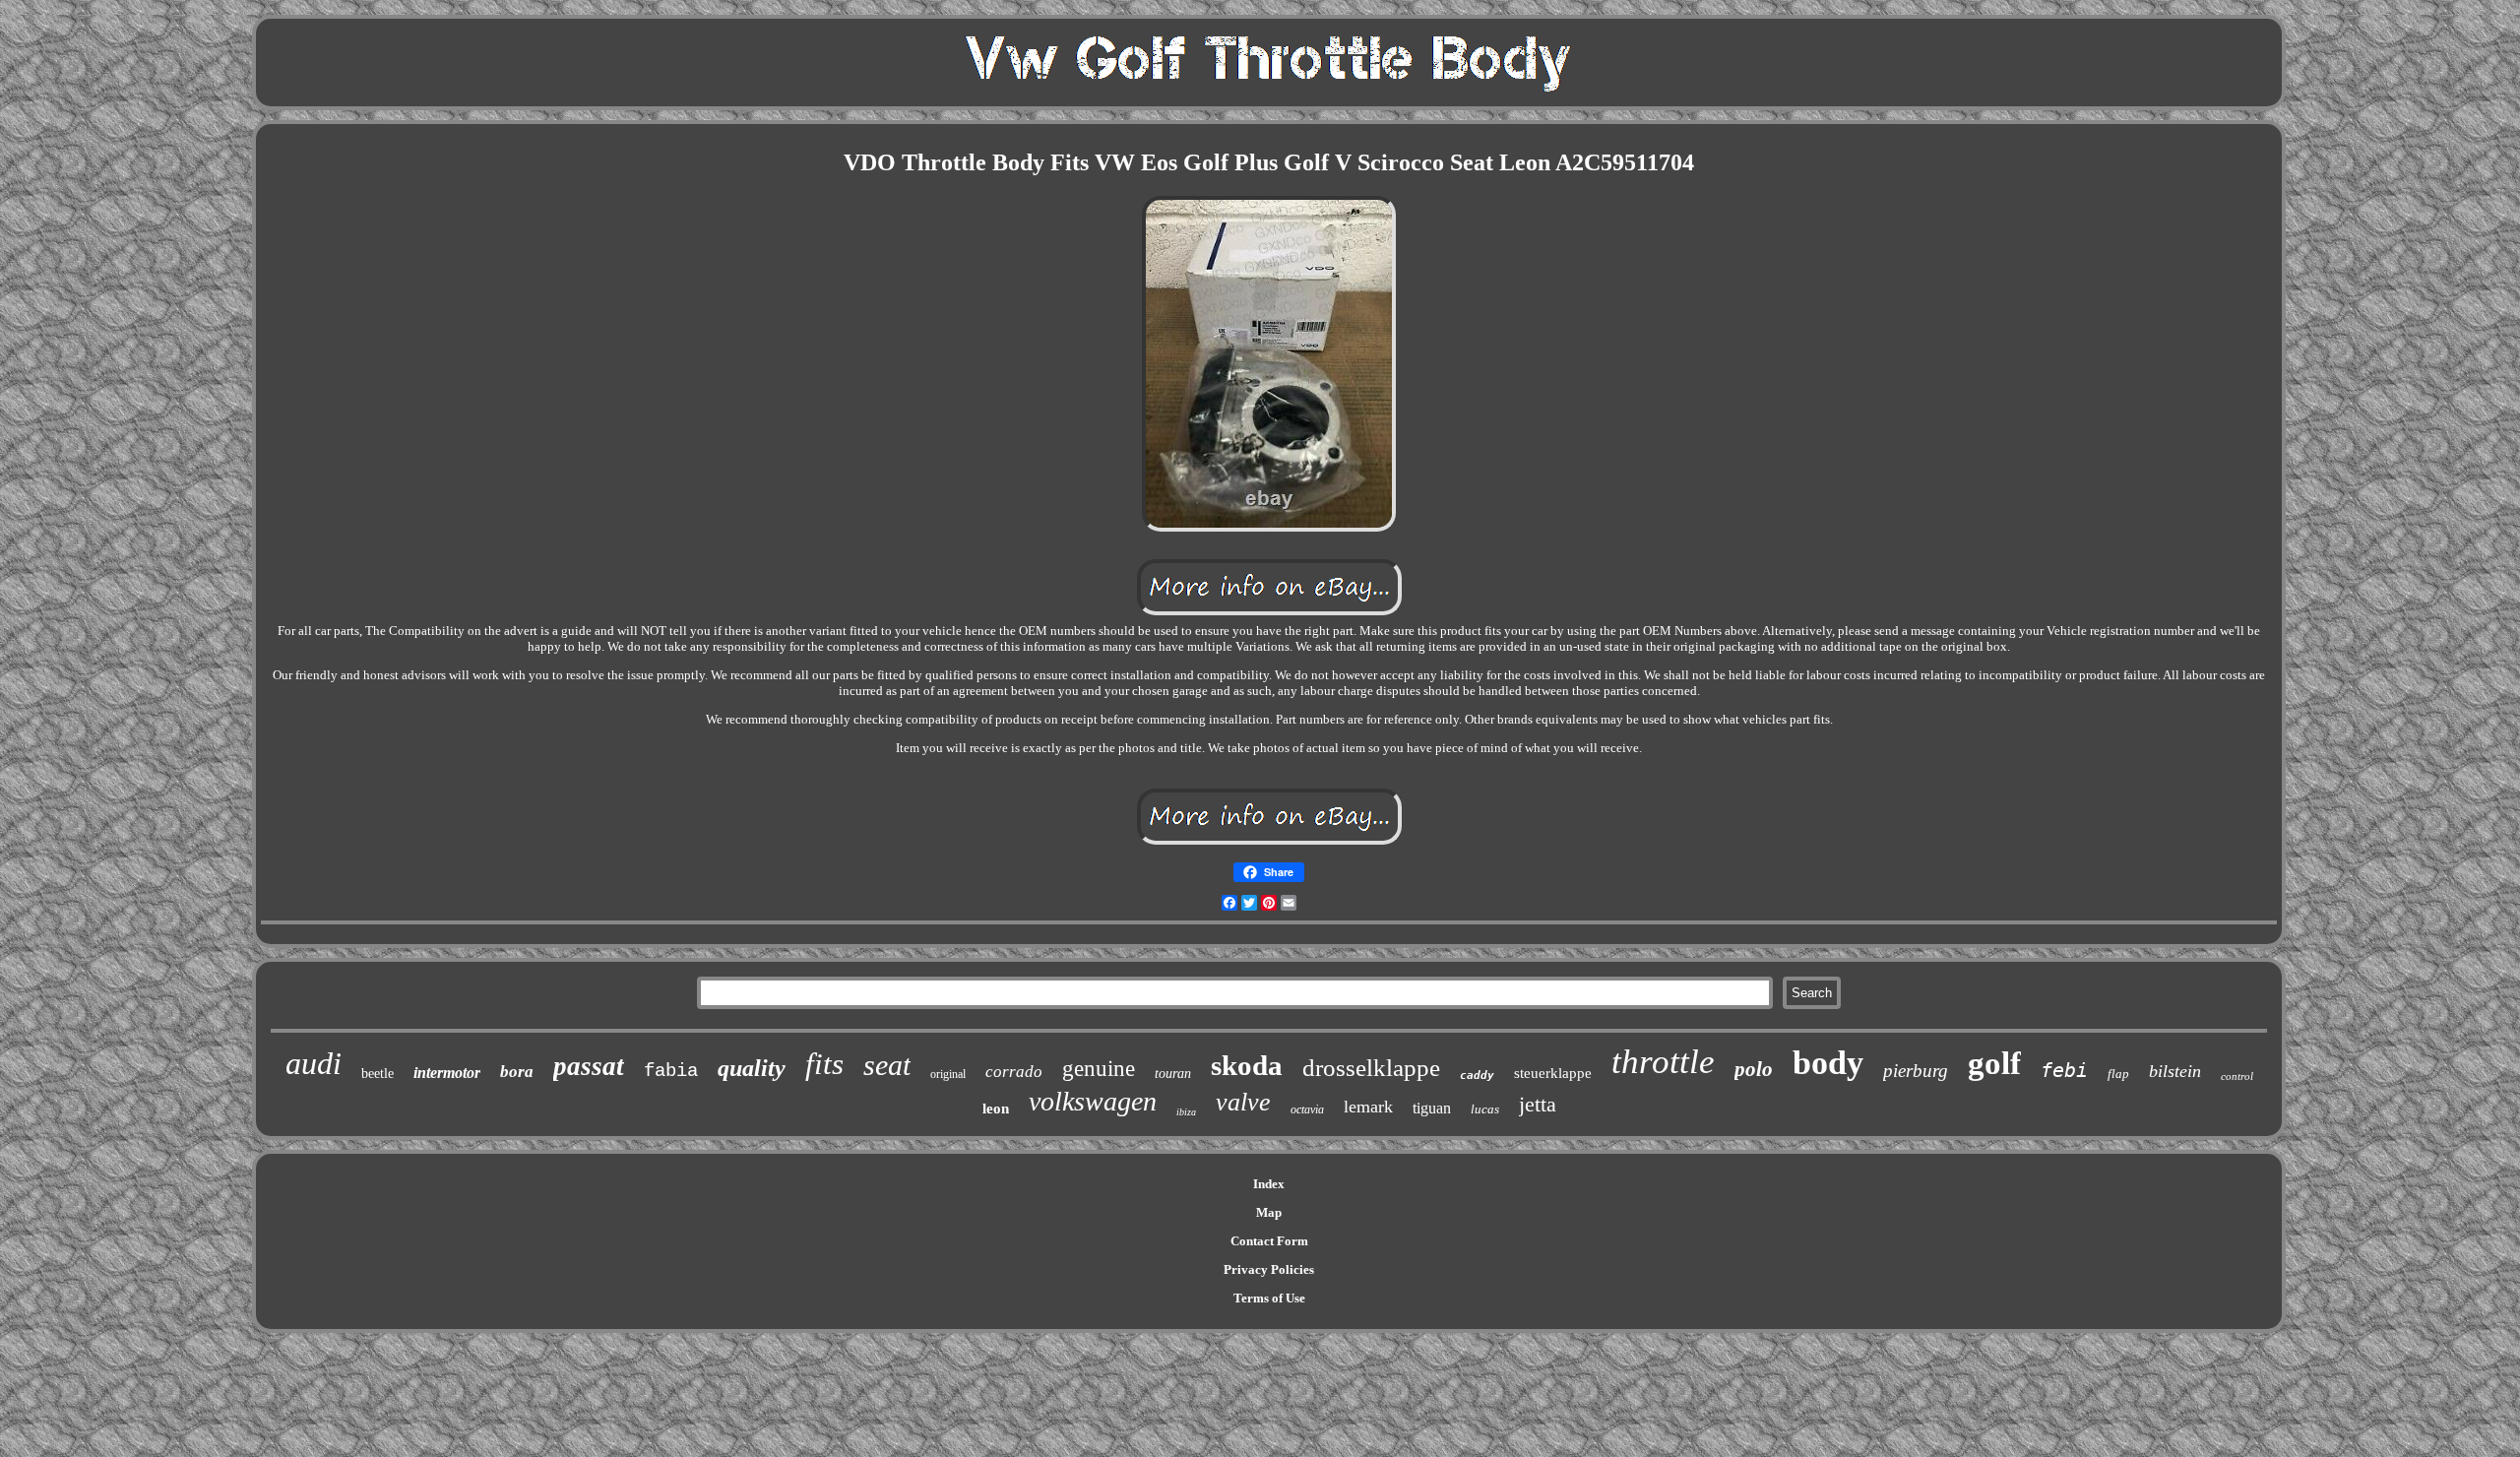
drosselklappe (1371, 1068)
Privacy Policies (1269, 1269)
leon (996, 1109)
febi (2064, 1070)
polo (1754, 1069)
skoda (1247, 1065)
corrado (1014, 1072)
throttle (1663, 1062)
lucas (1485, 1109)
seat (887, 1065)
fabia (671, 1071)
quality (752, 1068)
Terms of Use (1269, 1298)
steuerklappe (1553, 1073)
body (1828, 1063)
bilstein (2175, 1071)
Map (1269, 1212)
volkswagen (1093, 1101)
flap (2118, 1074)
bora (517, 1072)
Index (1269, 1184)
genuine (1099, 1069)
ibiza (1186, 1112)
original (948, 1074)
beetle (378, 1074)
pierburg (1916, 1071)
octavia (1307, 1109)
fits (824, 1064)
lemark (1368, 1107)
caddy (1477, 1076)
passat (589, 1066)
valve (1243, 1102)
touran (1173, 1074)
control (2237, 1076)
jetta (1538, 1104)
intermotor (447, 1073)
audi (314, 1063)
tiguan (1432, 1108)
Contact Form (1269, 1241)
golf (1994, 1063)
